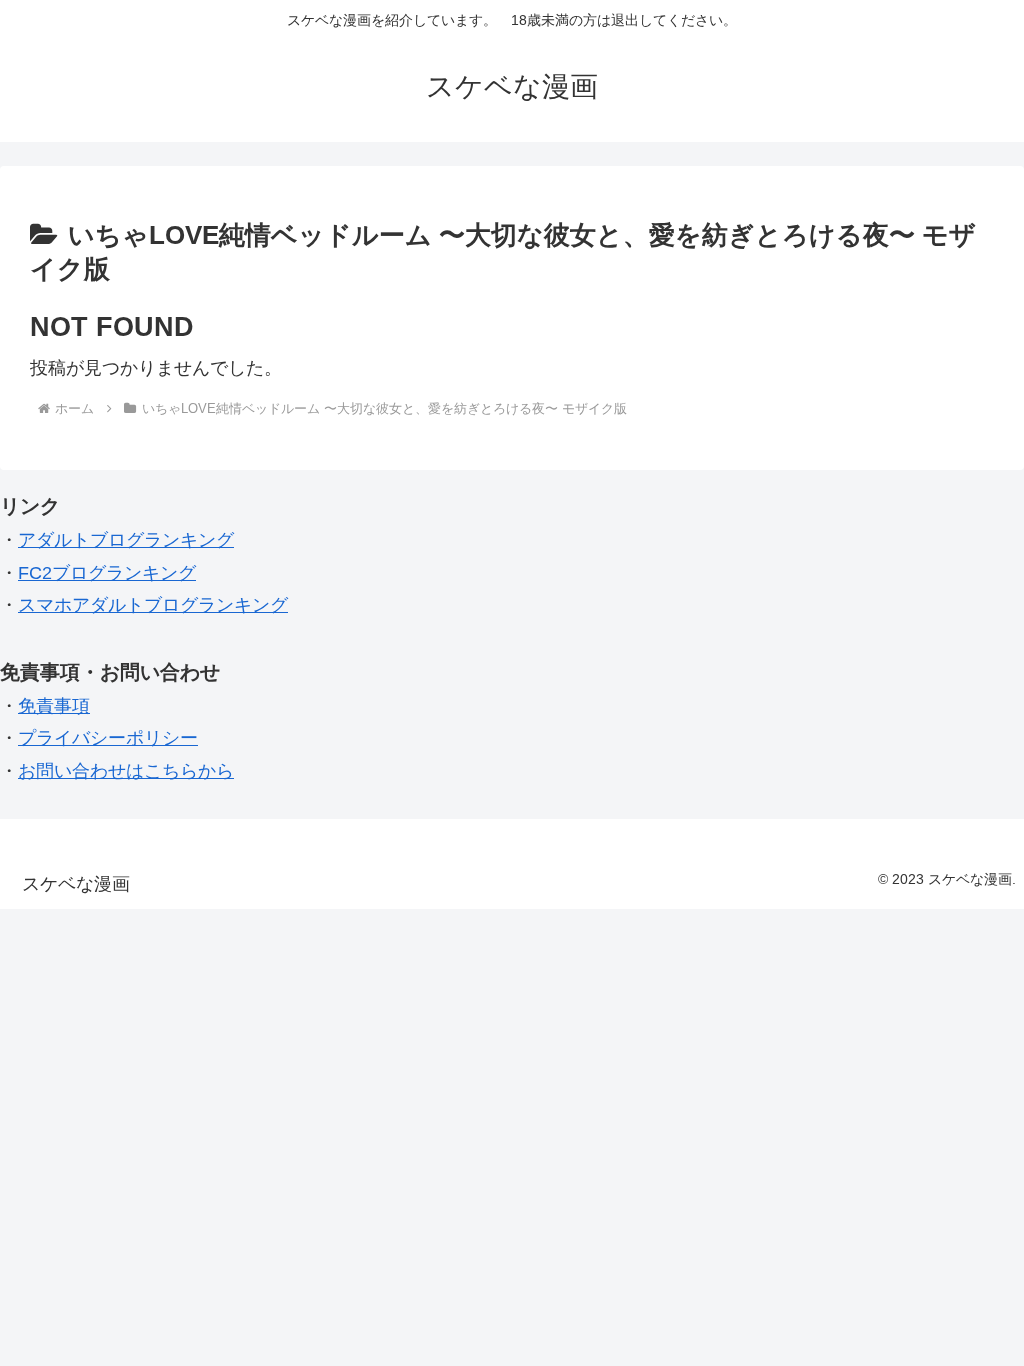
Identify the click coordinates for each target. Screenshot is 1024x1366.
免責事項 (54, 706)
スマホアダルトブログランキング (153, 605)
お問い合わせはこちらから (126, 771)
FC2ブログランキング (107, 573)
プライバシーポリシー (108, 738)
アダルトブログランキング (126, 540)
